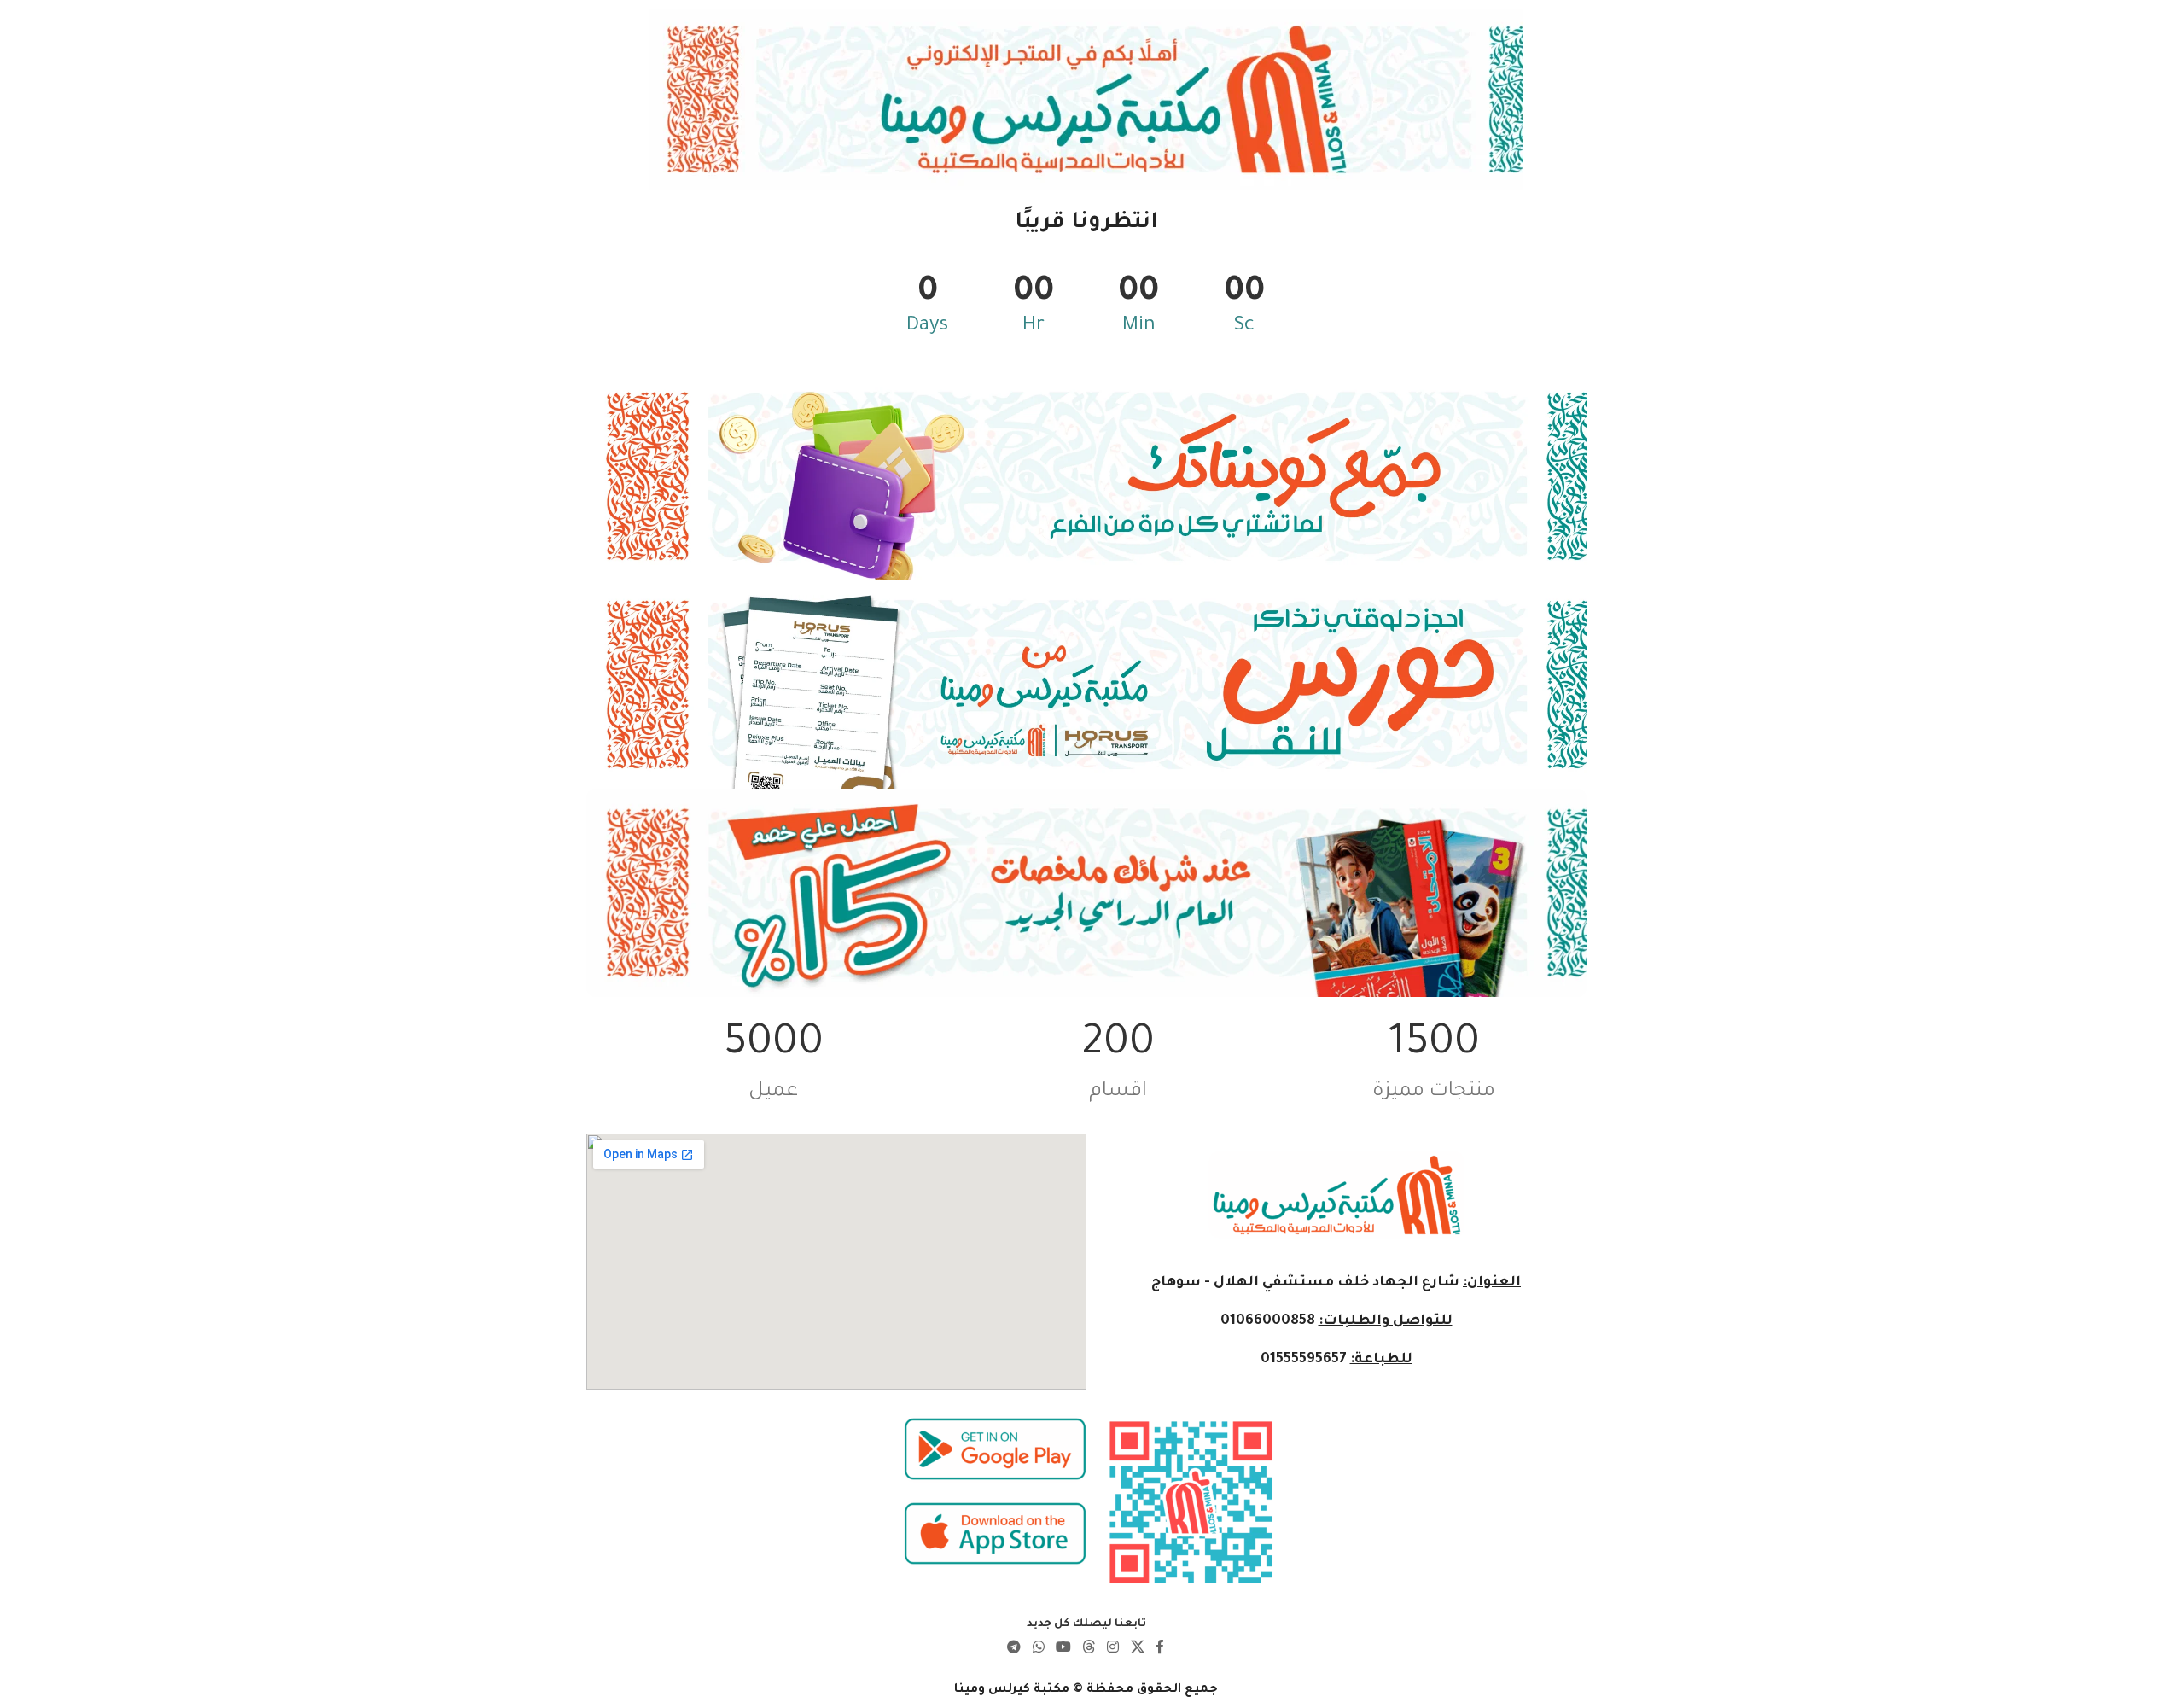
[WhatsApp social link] (1038, 1649)
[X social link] (1137, 1649)
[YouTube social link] (1063, 1649)
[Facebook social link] (1160, 1649)
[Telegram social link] (1014, 1649)
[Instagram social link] (1113, 1649)
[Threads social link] (1089, 1649)
